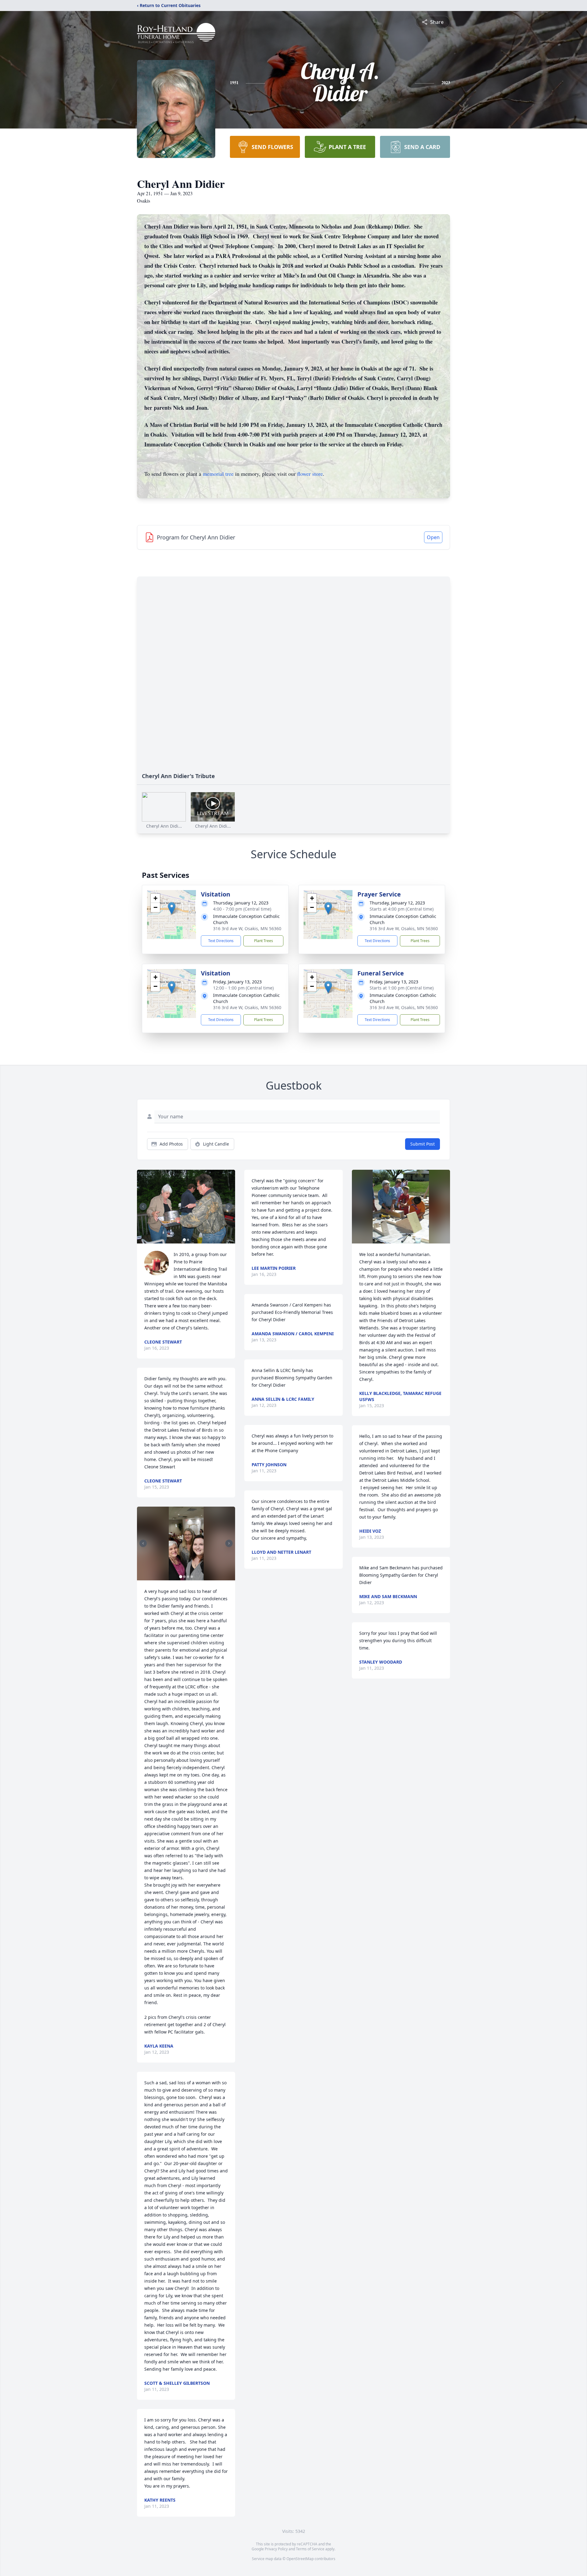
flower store (310, 474)
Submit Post (423, 1144)
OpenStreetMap (300, 2559)
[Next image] (229, 1206)
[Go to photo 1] (184, 1240)
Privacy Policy (276, 2549)
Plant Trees (264, 941)
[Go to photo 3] (188, 1577)
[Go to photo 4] (192, 1577)
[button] (172, 908)
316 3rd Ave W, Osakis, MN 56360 (247, 928)
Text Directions (221, 941)
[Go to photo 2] (188, 1240)
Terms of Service (310, 2549)
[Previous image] (143, 1206)
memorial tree (218, 474)
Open (433, 537)
